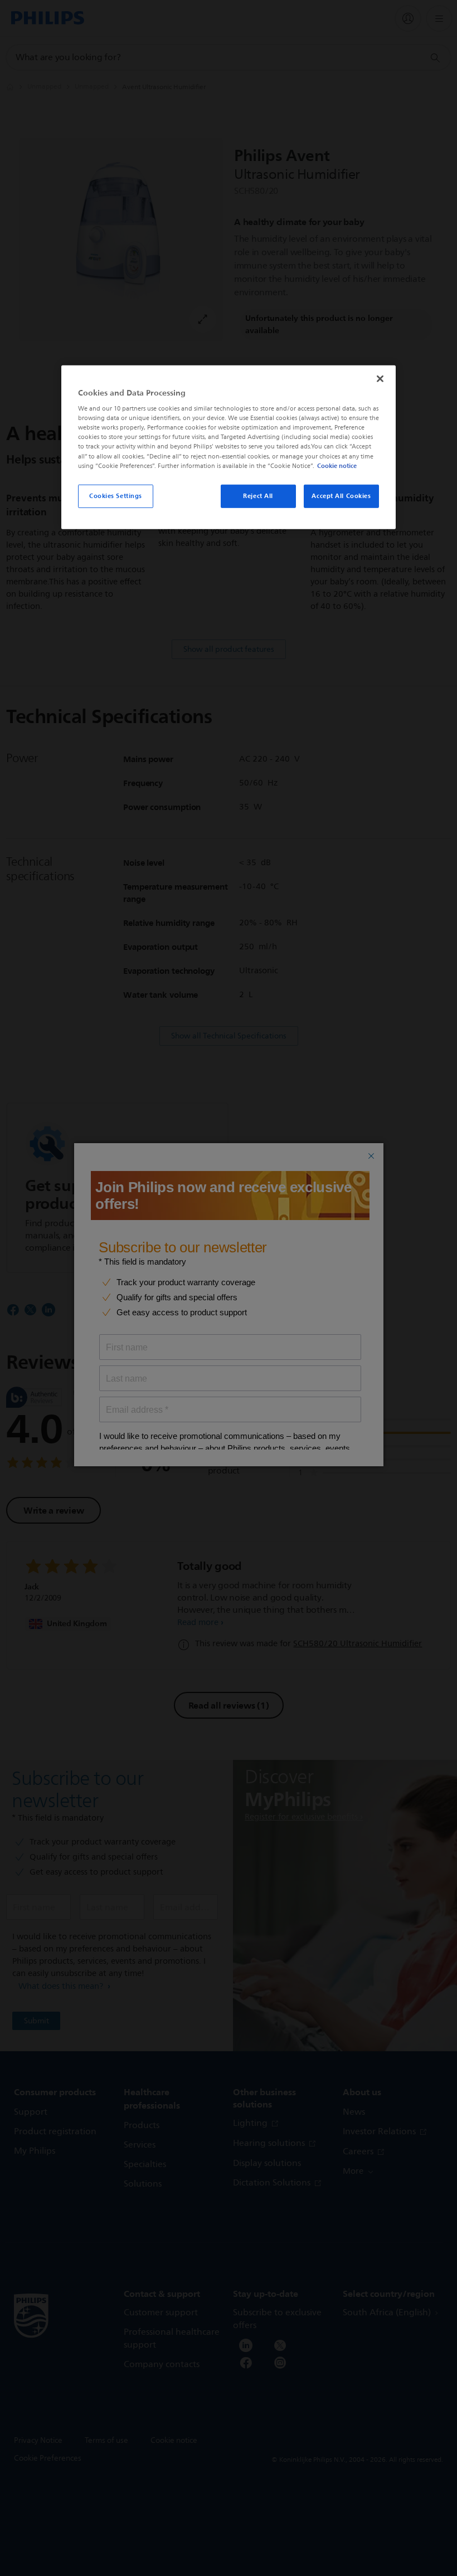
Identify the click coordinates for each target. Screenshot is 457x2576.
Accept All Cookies (341, 495)
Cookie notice (337, 465)
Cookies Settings (116, 495)
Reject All (258, 495)
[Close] (380, 378)
